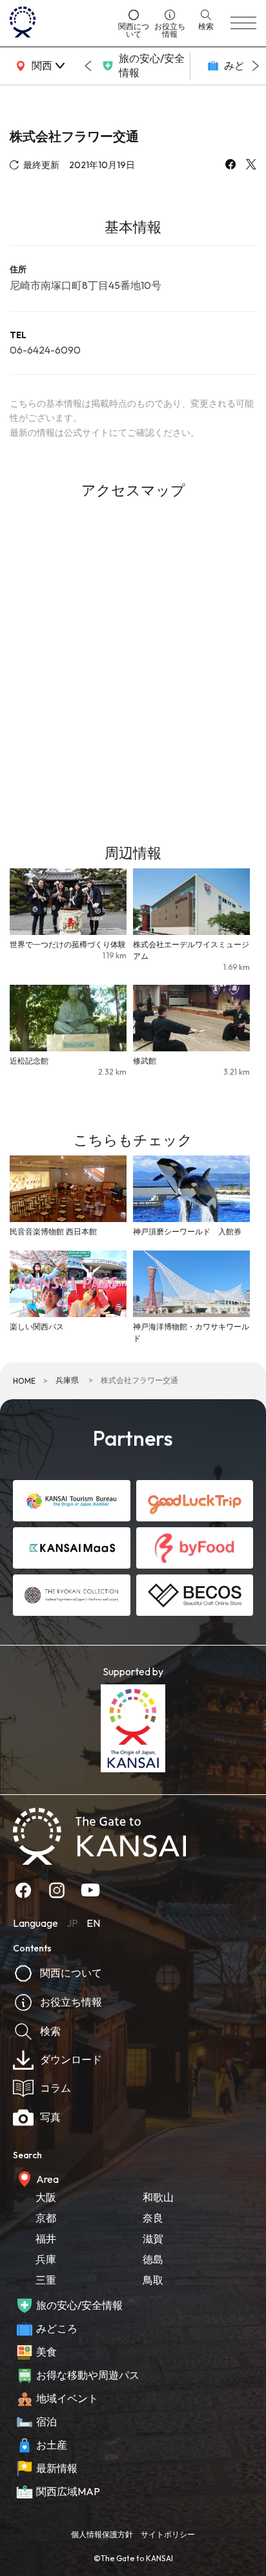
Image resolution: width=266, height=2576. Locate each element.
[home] (59, 23)
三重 (46, 2280)
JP (72, 1923)
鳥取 (153, 2280)
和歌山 (158, 2197)
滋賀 (153, 2238)
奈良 (153, 2218)
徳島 (153, 2259)
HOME (24, 1381)
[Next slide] (256, 66)
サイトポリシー (168, 2534)
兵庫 (46, 2259)
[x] (251, 166)
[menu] (243, 23)
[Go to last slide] (88, 66)
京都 (46, 2218)
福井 (46, 2238)
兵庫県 (67, 1380)
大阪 (46, 2197)
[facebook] (230, 166)
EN (93, 1923)
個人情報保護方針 (102, 2534)
